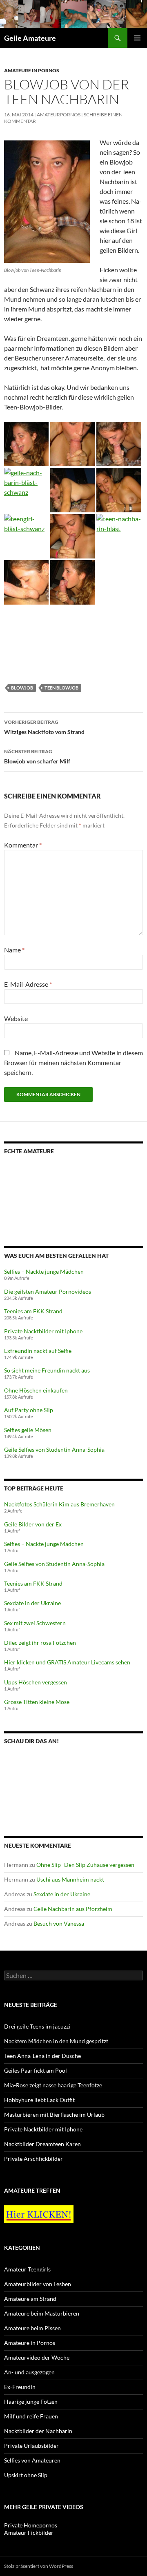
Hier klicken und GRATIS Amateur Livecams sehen (67, 1662)
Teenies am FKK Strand (33, 1311)
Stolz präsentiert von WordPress (39, 2566)
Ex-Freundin (20, 2387)
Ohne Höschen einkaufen (36, 1390)
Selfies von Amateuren (32, 2460)
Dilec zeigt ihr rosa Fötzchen (40, 1643)
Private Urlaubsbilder (31, 2446)
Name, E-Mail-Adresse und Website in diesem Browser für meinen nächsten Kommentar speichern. (73, 1062)
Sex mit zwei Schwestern (35, 1623)
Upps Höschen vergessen (36, 1682)
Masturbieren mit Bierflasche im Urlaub (54, 2114)
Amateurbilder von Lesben (38, 2284)
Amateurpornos (59, 115)
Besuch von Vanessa (59, 1923)
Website (16, 1018)
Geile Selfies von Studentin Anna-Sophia (54, 1449)
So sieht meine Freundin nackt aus (47, 1370)
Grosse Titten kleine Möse (37, 1702)
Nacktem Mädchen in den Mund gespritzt (56, 2041)
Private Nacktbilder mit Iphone (43, 1331)
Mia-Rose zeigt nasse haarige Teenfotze (53, 2085)
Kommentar (23, 845)
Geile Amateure (30, 38)
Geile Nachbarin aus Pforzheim (73, 1909)
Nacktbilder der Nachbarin (38, 2431)
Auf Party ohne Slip (29, 1410)
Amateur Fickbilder (29, 2533)
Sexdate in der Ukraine (32, 1603)
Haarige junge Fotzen (31, 2401)
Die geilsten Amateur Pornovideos (48, 1291)
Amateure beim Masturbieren (42, 2313)
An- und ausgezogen (29, 2372)
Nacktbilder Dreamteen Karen (42, 2144)
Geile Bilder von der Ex (33, 1524)
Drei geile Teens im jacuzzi (37, 2026)
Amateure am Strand (30, 2299)
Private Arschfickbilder (33, 2159)
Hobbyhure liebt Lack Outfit (39, 2100)
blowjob (22, 688)
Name (14, 950)
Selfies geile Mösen (28, 1430)
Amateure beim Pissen (32, 2328)
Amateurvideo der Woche (37, 2357)
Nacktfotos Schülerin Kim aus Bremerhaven (59, 1504)
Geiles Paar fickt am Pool (36, 2070)
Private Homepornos (31, 2525)
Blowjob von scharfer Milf (37, 756)
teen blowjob (61, 688)
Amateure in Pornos (32, 70)
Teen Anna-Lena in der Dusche (42, 2056)
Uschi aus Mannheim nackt (70, 1879)
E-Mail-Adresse (28, 984)
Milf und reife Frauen (31, 2416)
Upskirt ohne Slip (26, 2475)
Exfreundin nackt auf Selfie (38, 1351)
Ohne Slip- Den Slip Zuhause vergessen (85, 1865)
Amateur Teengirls (27, 2269)
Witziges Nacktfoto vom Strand (44, 727)
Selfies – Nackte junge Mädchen (44, 1271)
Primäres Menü (137, 38)
